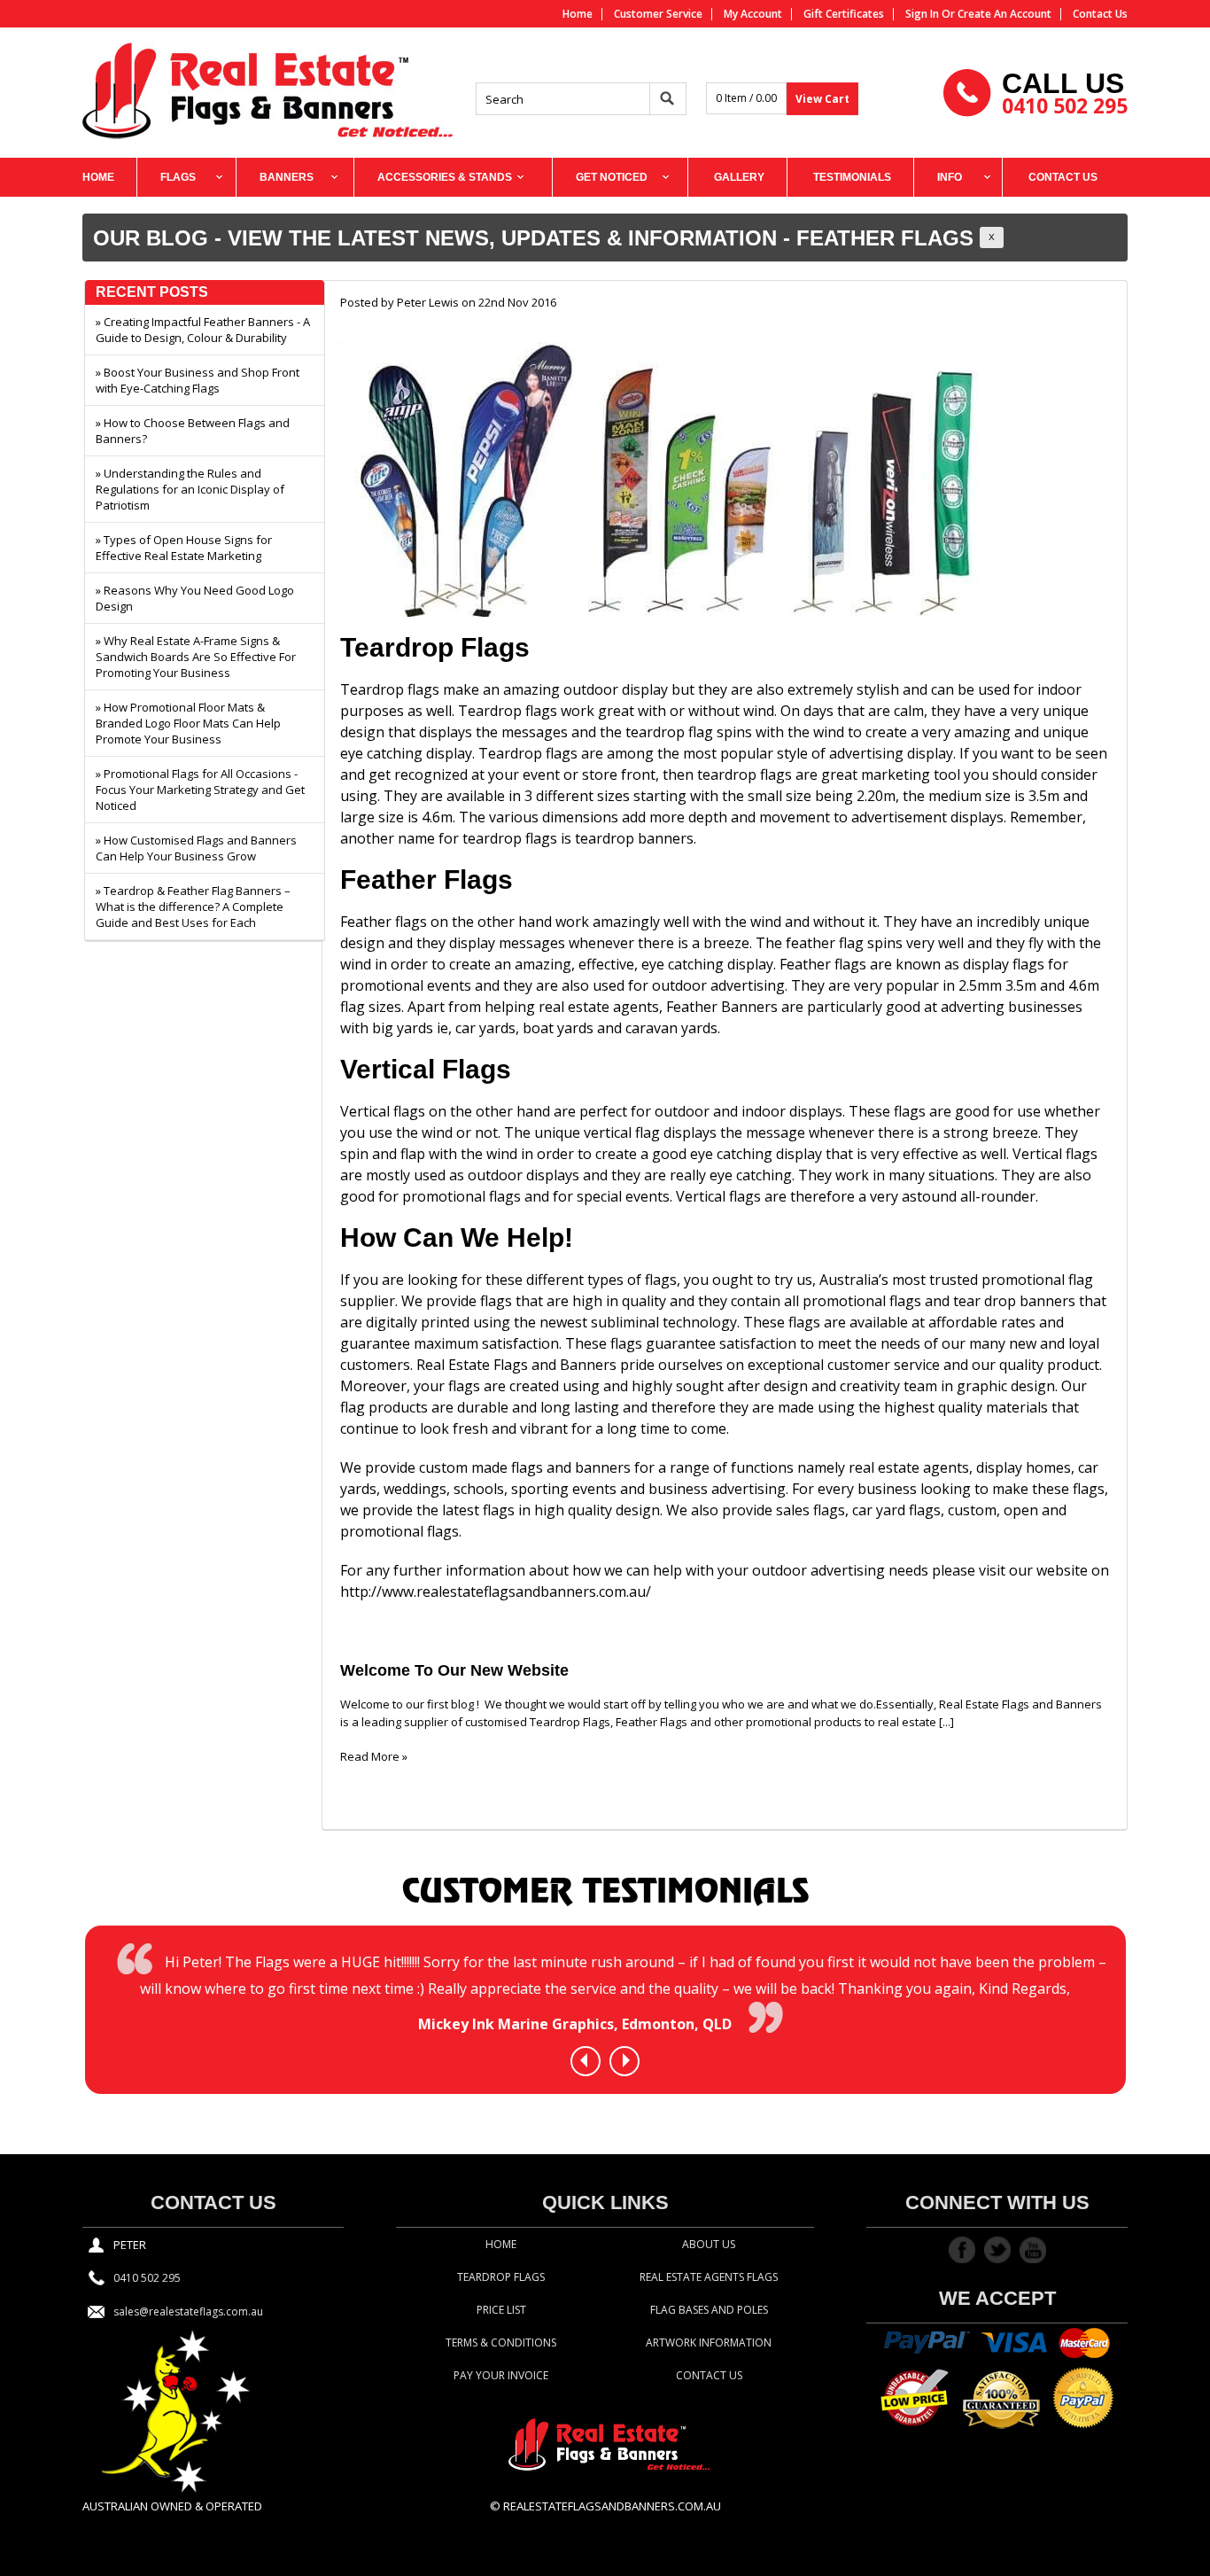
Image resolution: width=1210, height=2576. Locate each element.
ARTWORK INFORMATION (709, 2343)
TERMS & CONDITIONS (501, 2343)
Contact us (1100, 14)
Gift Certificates (844, 14)
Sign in (922, 14)
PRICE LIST (501, 2310)
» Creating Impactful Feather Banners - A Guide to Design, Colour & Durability (203, 330)
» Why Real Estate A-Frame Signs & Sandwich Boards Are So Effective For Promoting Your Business (196, 657)
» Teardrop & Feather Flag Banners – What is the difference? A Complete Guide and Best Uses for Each (193, 907)
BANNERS (287, 177)
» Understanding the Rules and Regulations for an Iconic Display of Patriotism (190, 489)
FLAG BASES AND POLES (709, 2310)
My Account (753, 14)
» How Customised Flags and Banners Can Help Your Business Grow (196, 848)
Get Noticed (612, 177)
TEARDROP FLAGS (501, 2277)
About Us (709, 2244)
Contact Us (709, 2375)
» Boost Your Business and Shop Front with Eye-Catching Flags (198, 380)
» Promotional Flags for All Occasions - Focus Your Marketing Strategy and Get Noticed (200, 790)
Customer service (658, 14)
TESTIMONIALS (852, 177)
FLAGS (178, 177)
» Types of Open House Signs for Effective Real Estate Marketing (184, 548)
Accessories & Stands (445, 177)
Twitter (997, 2250)
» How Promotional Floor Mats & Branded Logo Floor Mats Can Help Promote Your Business (188, 723)
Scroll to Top (1190, 2545)
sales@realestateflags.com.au (188, 2311)
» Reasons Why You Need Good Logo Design (195, 598)
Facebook (962, 2250)
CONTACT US (1063, 177)
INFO (950, 177)
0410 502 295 (1065, 105)
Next (626, 2060)
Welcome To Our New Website (454, 1670)
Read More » (374, 1756)
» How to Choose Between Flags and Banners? (193, 431)
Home (578, 14)
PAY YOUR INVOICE (501, 2375)
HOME (98, 177)
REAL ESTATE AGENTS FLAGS (709, 2277)
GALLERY (739, 177)
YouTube (1033, 2250)
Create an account (1004, 14)
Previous (584, 2060)
